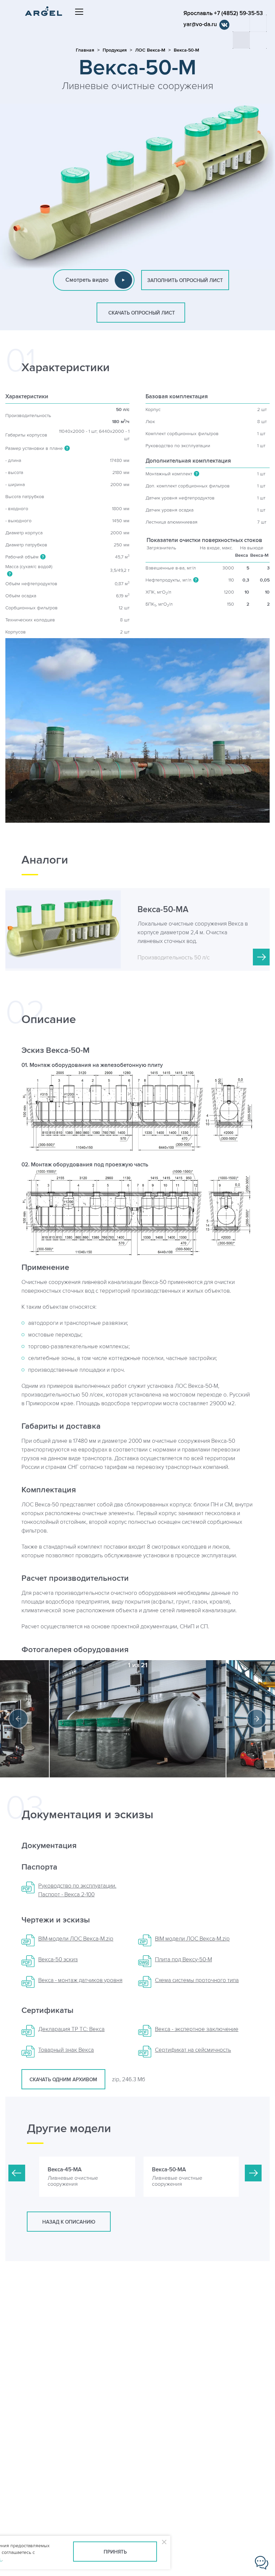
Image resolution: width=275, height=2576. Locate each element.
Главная (85, 50)
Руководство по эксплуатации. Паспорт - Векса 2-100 (77, 1890)
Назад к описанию (69, 2222)
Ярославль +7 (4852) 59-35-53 (223, 13)
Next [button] (257, 1719)
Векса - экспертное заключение (197, 2029)
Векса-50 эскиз (58, 1960)
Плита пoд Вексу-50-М (183, 1960)
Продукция (115, 50)
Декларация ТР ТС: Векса (71, 2029)
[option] (138, 1719)
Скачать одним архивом (63, 2080)
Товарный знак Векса (66, 2050)
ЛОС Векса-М (150, 50)
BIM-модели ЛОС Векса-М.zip (76, 1939)
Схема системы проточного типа (197, 1980)
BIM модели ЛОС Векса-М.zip (192, 1939)
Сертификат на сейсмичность (193, 2050)
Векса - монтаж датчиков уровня (80, 1980)
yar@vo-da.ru (200, 24)
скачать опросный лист (141, 313)
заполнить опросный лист (185, 281)
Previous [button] (18, 1719)
